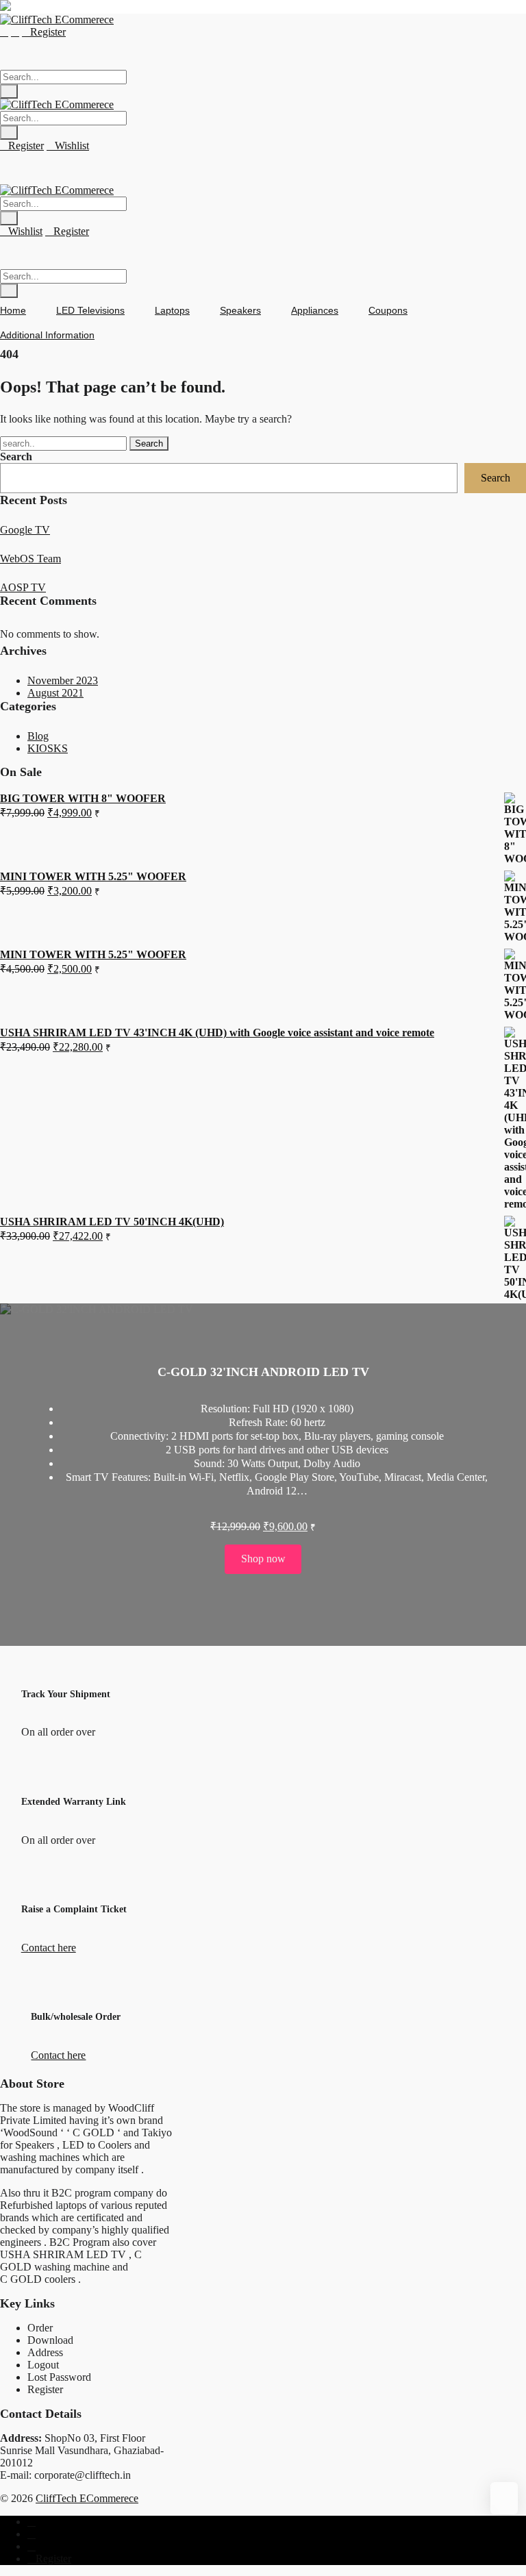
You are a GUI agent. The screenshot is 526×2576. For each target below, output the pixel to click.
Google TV (25, 530)
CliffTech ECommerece (87, 2498)
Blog (38, 736)
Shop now (263, 1559)
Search (16, 457)
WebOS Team (30, 559)
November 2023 (63, 680)
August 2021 (55, 693)
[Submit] (9, 91)
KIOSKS (48, 748)
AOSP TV (23, 587)
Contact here (49, 1948)
